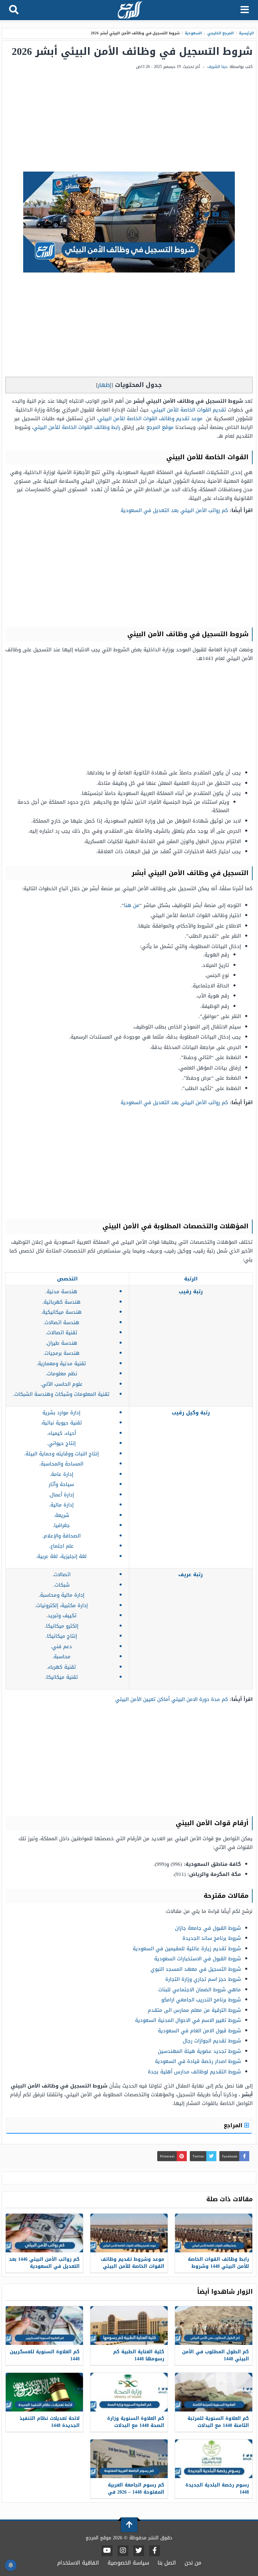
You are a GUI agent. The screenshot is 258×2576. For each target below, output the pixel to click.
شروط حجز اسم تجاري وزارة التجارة (203, 1979)
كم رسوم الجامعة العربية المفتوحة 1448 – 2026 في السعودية (136, 2492)
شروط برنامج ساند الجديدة (212, 1938)
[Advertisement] (129, 121)
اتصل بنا (167, 2563)
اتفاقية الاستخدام (78, 2563)
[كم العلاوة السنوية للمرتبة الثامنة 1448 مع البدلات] (214, 2392)
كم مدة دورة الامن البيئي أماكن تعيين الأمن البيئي (172, 1699)
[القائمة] (245, 10)
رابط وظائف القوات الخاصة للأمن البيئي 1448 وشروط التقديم (218, 2266)
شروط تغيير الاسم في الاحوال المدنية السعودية (188, 2020)
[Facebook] (155, 2551)
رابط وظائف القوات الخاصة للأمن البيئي (77, 427)
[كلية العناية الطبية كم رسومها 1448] (129, 2326)
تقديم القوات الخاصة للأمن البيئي (189, 410)
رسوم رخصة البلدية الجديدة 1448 (217, 2489)
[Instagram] (123, 2551)
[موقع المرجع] (130, 11)
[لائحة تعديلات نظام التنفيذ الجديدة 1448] (44, 2392)
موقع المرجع (160, 427)
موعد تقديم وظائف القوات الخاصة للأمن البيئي (150, 419)
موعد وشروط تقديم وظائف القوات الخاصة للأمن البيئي (133, 2263)
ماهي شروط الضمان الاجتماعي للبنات (200, 1990)
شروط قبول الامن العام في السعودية (199, 2031)
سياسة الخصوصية (128, 2563)
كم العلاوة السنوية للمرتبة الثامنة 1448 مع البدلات (218, 2422)
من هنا (132, 905)
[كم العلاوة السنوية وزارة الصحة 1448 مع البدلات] (129, 2392)
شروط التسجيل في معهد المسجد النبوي (196, 1969)
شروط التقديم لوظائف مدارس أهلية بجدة (194, 2072)
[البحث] (14, 10)
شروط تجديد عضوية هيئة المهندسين (199, 2051)
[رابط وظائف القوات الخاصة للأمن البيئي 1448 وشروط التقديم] (214, 2233)
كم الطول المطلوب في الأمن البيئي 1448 (216, 2355)
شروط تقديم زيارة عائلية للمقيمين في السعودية (187, 1949)
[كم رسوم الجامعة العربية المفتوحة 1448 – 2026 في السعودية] (129, 2459)
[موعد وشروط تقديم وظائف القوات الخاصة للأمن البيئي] (129, 2233)
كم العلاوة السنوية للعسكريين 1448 (45, 2355)
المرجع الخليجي (221, 33)
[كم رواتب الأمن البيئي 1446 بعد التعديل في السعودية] (44, 2233)
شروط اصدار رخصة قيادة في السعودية (198, 2061)
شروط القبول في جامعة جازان (208, 1928)
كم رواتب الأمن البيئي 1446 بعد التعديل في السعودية (44, 2263)
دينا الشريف (217, 67)
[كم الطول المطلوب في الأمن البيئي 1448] (214, 2326)
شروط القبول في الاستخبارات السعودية (198, 1959)
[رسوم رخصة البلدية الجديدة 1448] (214, 2459)
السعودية (193, 33)
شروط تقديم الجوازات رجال (212, 2041)
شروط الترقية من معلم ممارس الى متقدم (194, 2010)
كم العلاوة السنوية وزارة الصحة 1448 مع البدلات (136, 2422)
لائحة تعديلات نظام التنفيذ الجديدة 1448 (50, 2422)
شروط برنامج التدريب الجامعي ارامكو (201, 2000)
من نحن (193, 2563)
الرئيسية (246, 33)
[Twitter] (139, 2551)
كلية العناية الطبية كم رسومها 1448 (139, 2355)
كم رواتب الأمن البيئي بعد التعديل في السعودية (174, 510)
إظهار (104, 385)
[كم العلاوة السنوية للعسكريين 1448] (44, 2326)
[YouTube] (107, 2551)
